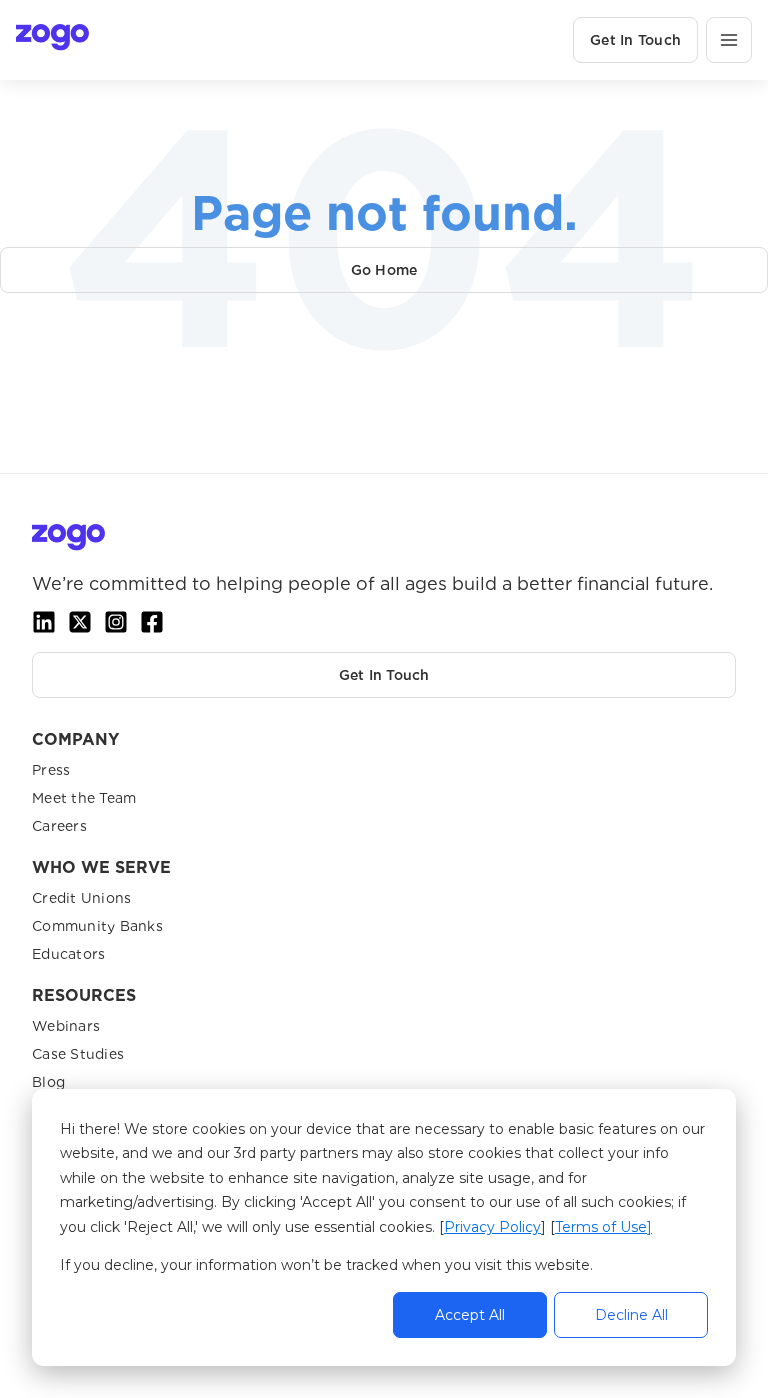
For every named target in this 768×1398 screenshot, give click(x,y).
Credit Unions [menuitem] (81, 898)
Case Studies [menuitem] (78, 1054)
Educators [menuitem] (68, 954)
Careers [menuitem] (59, 826)
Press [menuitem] (51, 770)
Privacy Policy (492, 1227)
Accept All (470, 1315)
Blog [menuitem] (48, 1082)
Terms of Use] (603, 1227)
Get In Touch (635, 40)
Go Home (384, 270)
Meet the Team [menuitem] (84, 798)
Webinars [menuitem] (66, 1026)
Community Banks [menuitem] (97, 926)
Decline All (631, 1315)
